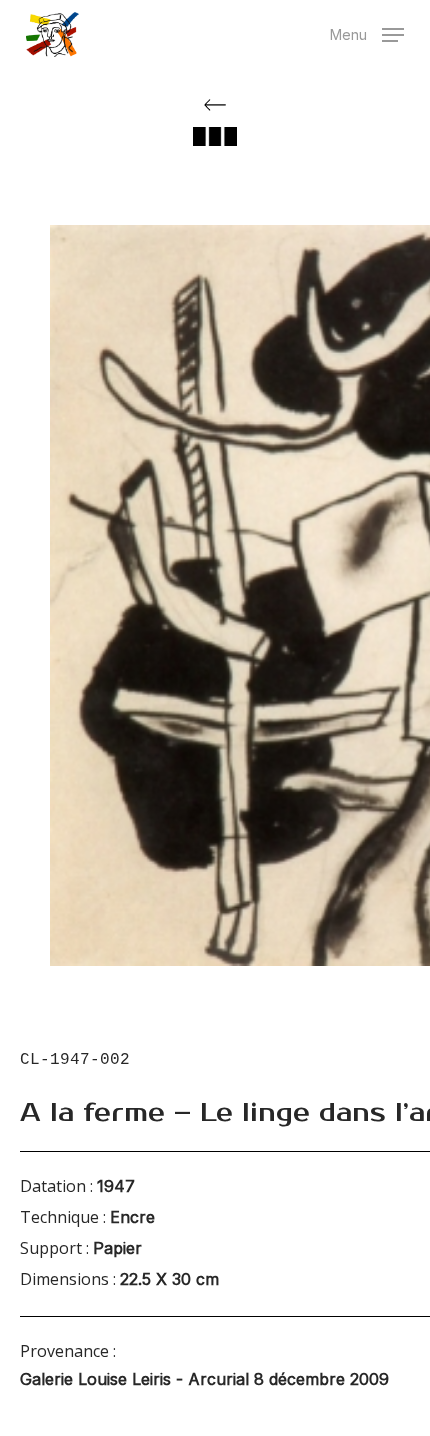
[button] (367, 32)
